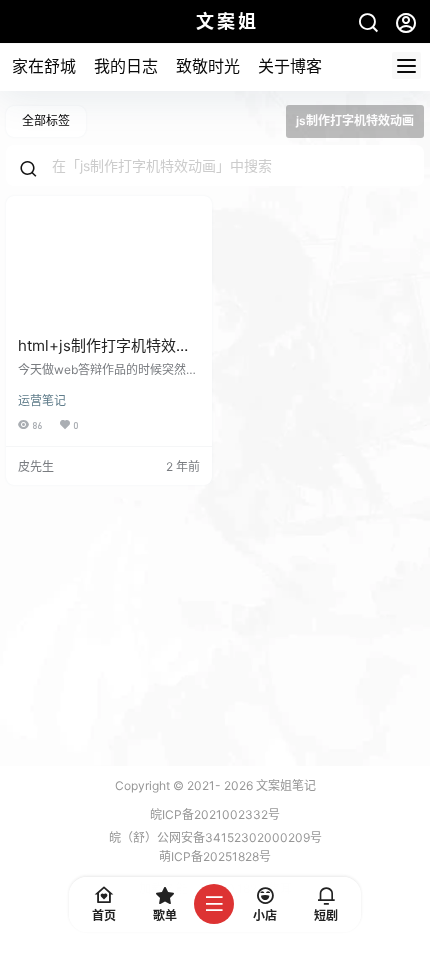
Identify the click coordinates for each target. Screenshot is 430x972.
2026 (238, 785)
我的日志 (126, 66)
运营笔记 (42, 400)
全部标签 (46, 120)
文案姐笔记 (284, 785)
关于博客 (290, 66)
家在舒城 (44, 66)
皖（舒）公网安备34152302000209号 (215, 837)
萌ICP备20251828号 (215, 856)
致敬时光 (208, 66)
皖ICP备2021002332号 (215, 814)
